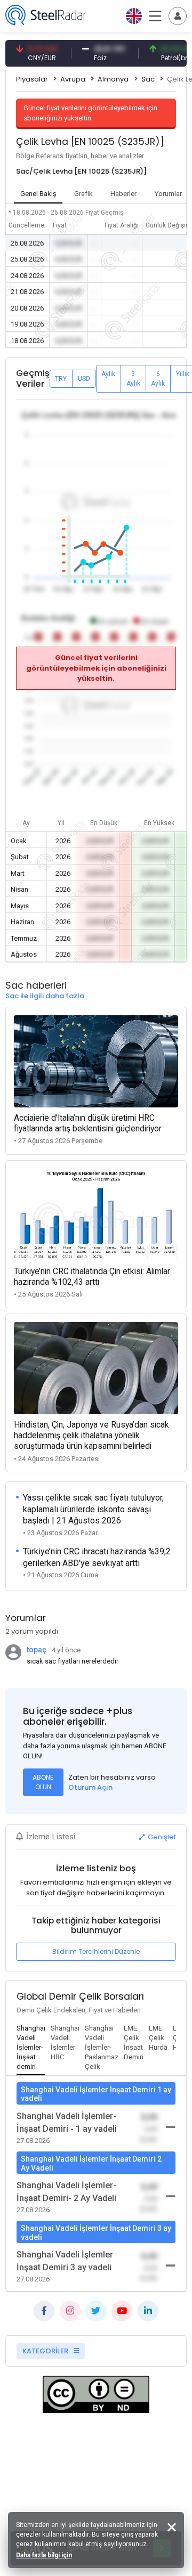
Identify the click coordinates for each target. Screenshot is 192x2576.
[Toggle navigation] (178, 16)
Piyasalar (32, 79)
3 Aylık (133, 379)
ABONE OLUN (43, 1782)
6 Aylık (158, 379)
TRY (61, 379)
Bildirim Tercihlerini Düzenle (96, 1951)
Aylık (108, 374)
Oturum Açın (90, 1787)
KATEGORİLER (46, 2351)
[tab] (31, 2048)
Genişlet (161, 1837)
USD (84, 379)
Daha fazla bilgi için (44, 2555)
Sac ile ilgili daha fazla (45, 996)
